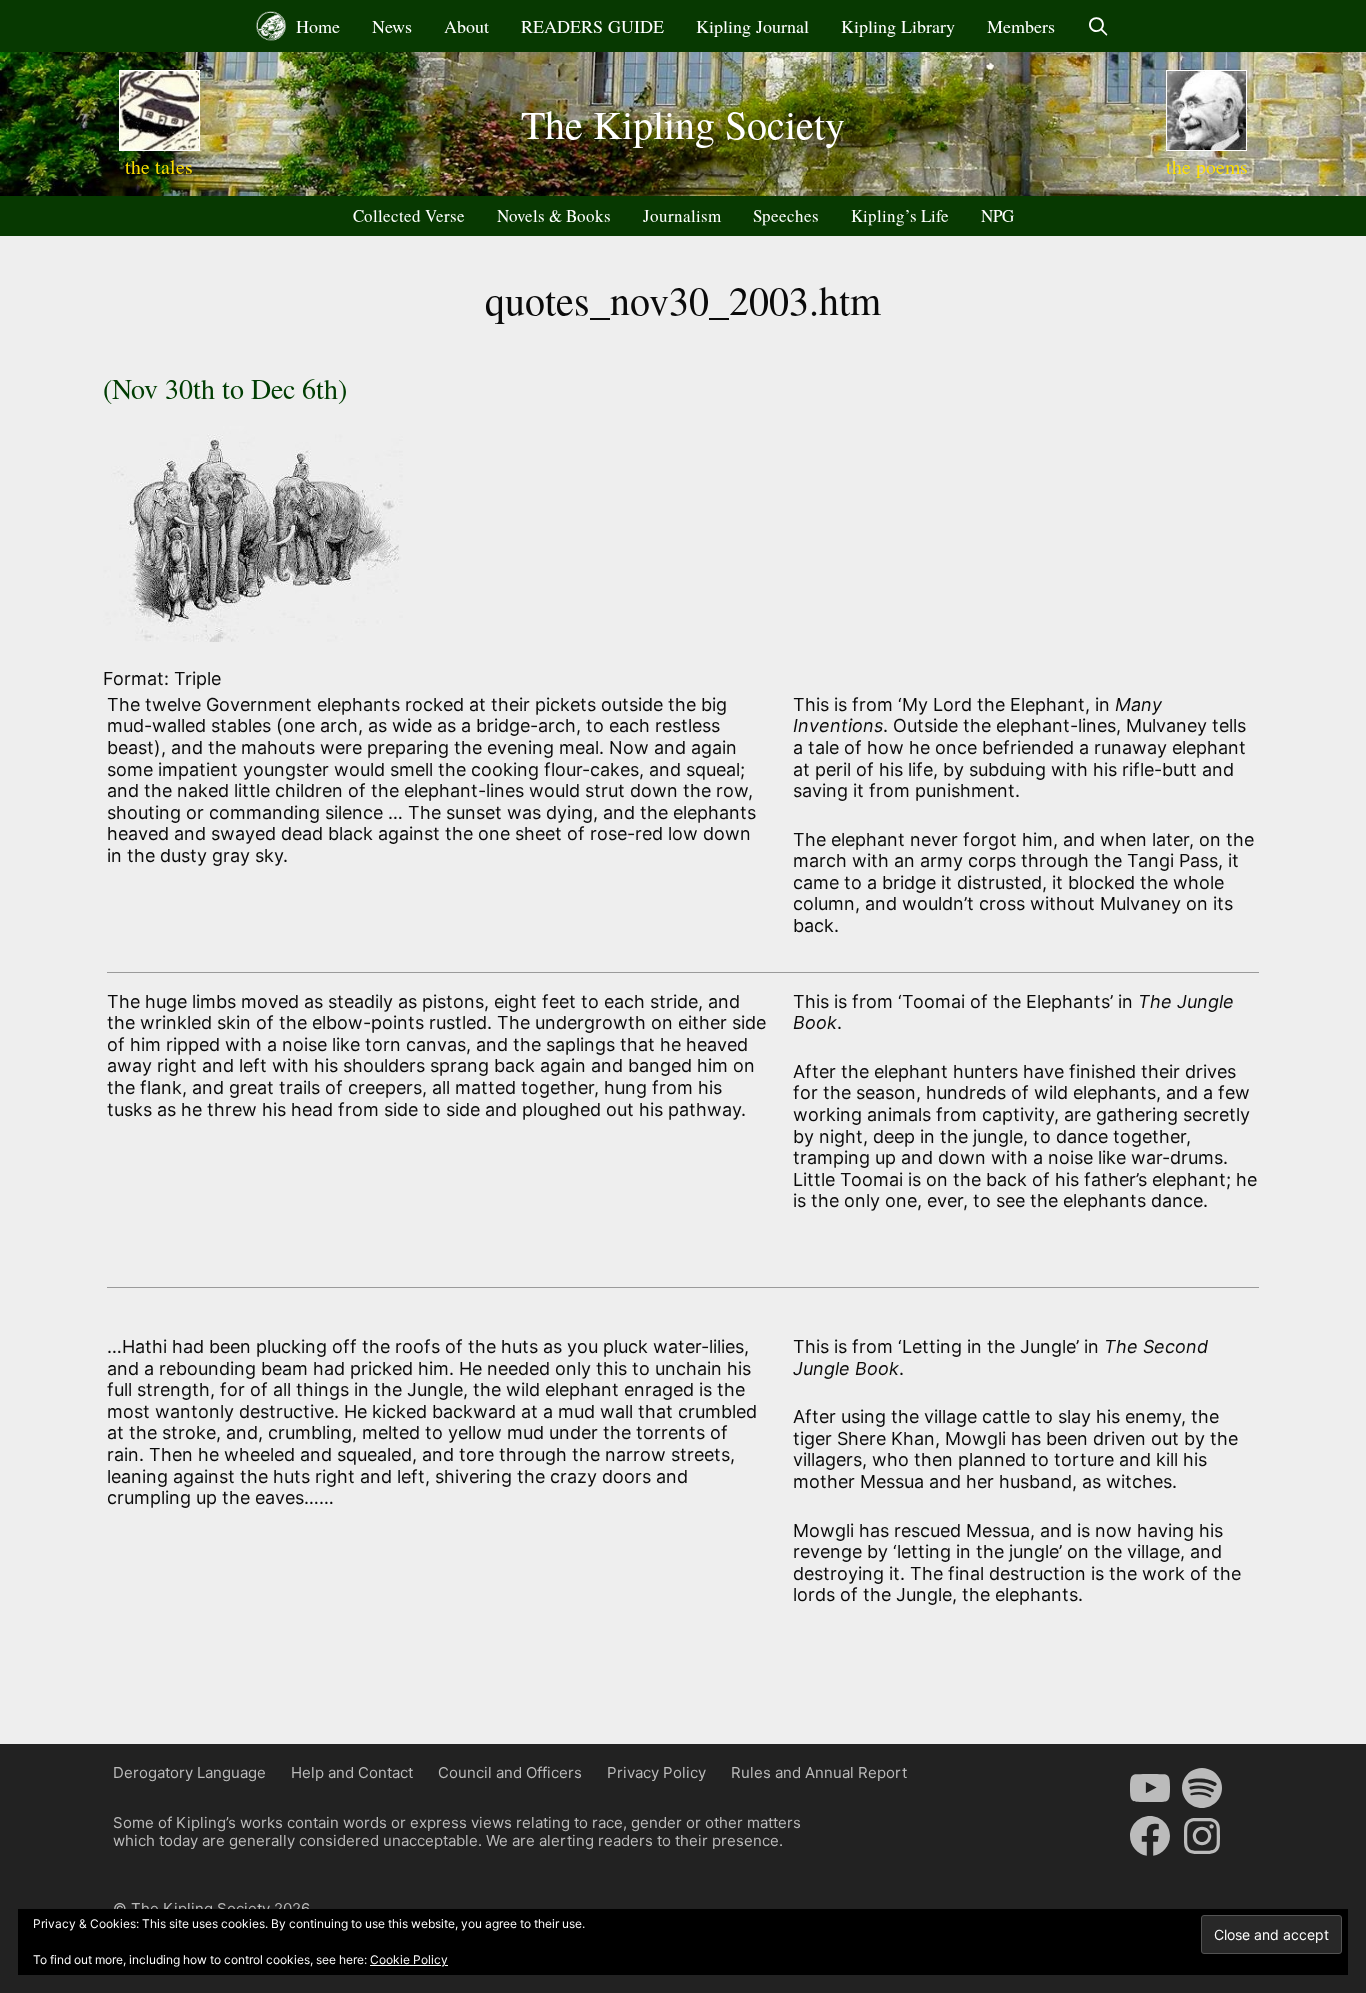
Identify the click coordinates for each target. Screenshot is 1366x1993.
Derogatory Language (189, 1772)
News (392, 26)
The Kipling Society (683, 123)
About (466, 26)
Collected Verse (409, 215)
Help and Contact (352, 1772)
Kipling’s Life (900, 215)
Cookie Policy (409, 1959)
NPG (997, 215)
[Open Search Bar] (1098, 26)
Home (315, 26)
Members (1021, 26)
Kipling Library (898, 26)
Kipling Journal (752, 26)
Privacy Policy (656, 1772)
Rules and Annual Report (819, 1772)
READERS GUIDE (592, 26)
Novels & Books (554, 215)
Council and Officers (510, 1772)
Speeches (786, 215)
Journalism (682, 215)
